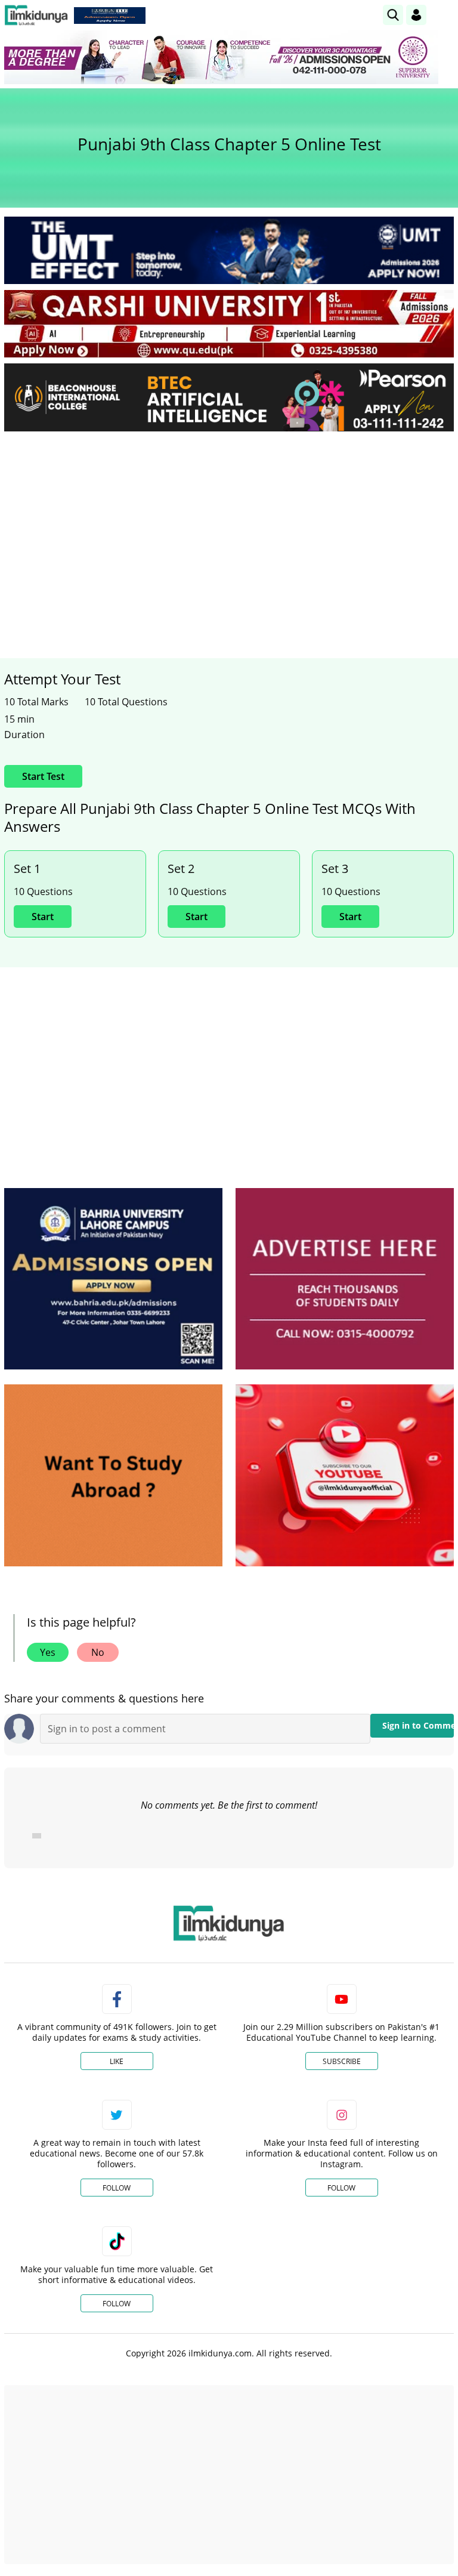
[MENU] (445, 15)
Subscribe (342, 2061)
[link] (110, 16)
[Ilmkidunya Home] (36, 15)
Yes (48, 1652)
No (98, 1652)
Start (43, 917)
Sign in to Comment (418, 1725)
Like (117, 2061)
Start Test (43, 776)
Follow (117, 2188)
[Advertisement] (229, 530)
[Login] (416, 15)
